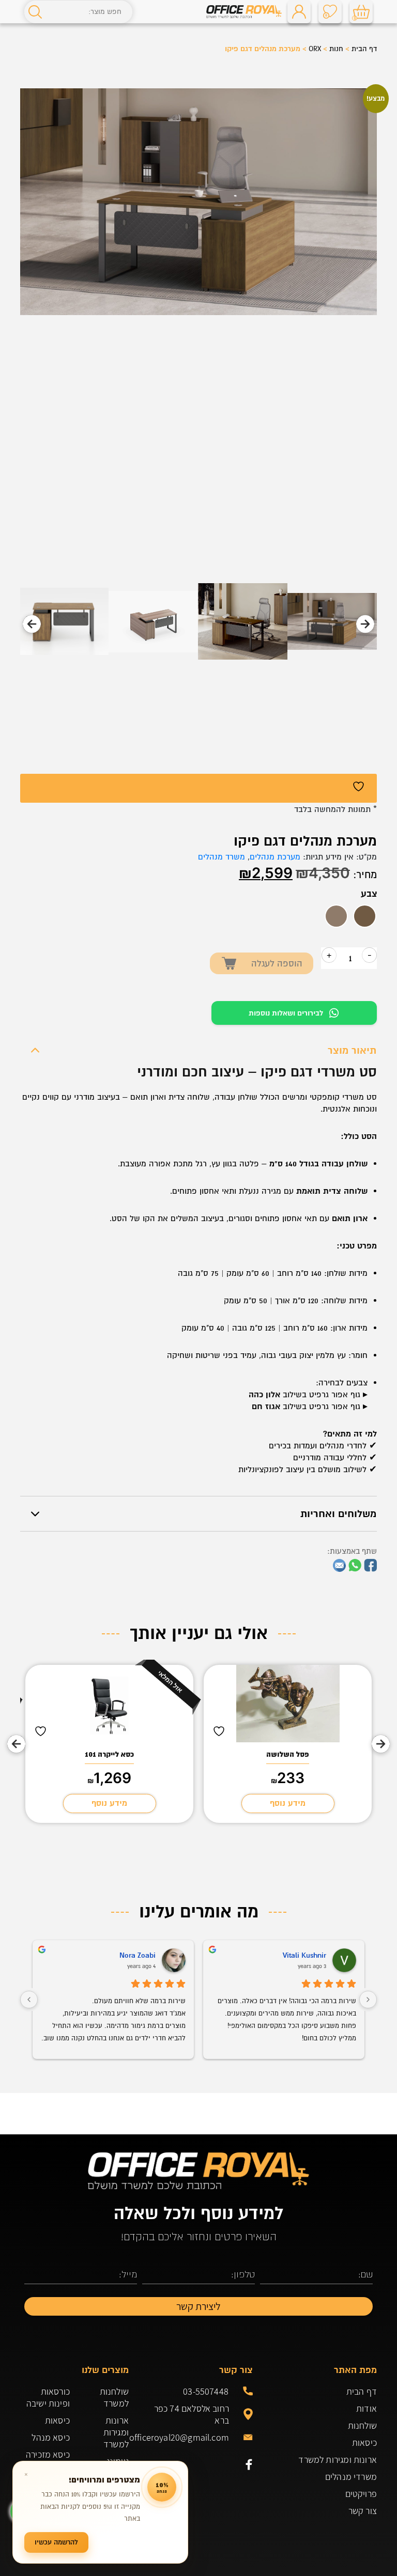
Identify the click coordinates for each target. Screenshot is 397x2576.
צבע (369, 894)
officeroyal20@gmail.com (187, 2437)
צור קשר (363, 2511)
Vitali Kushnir (304, 1955)
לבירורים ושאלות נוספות (286, 1013)
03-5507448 (206, 2391)
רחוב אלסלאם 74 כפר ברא (192, 2414)
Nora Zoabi (138, 1955)
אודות (367, 2408)
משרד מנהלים (222, 857)
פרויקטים (361, 2494)
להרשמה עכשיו (56, 2542)
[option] (365, 916)
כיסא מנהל (51, 2437)
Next (32, 624)
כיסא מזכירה (48, 2454)
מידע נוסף (288, 1803)
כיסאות (364, 2442)
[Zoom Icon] (198, 202)
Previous (365, 624)
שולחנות (362, 2425)
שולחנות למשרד (114, 2397)
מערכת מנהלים (275, 857)
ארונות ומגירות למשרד (338, 2460)
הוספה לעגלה (277, 964)
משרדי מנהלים (351, 2477)
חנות (336, 49)
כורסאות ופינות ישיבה (48, 2397)
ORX (315, 49)
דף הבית (364, 49)
